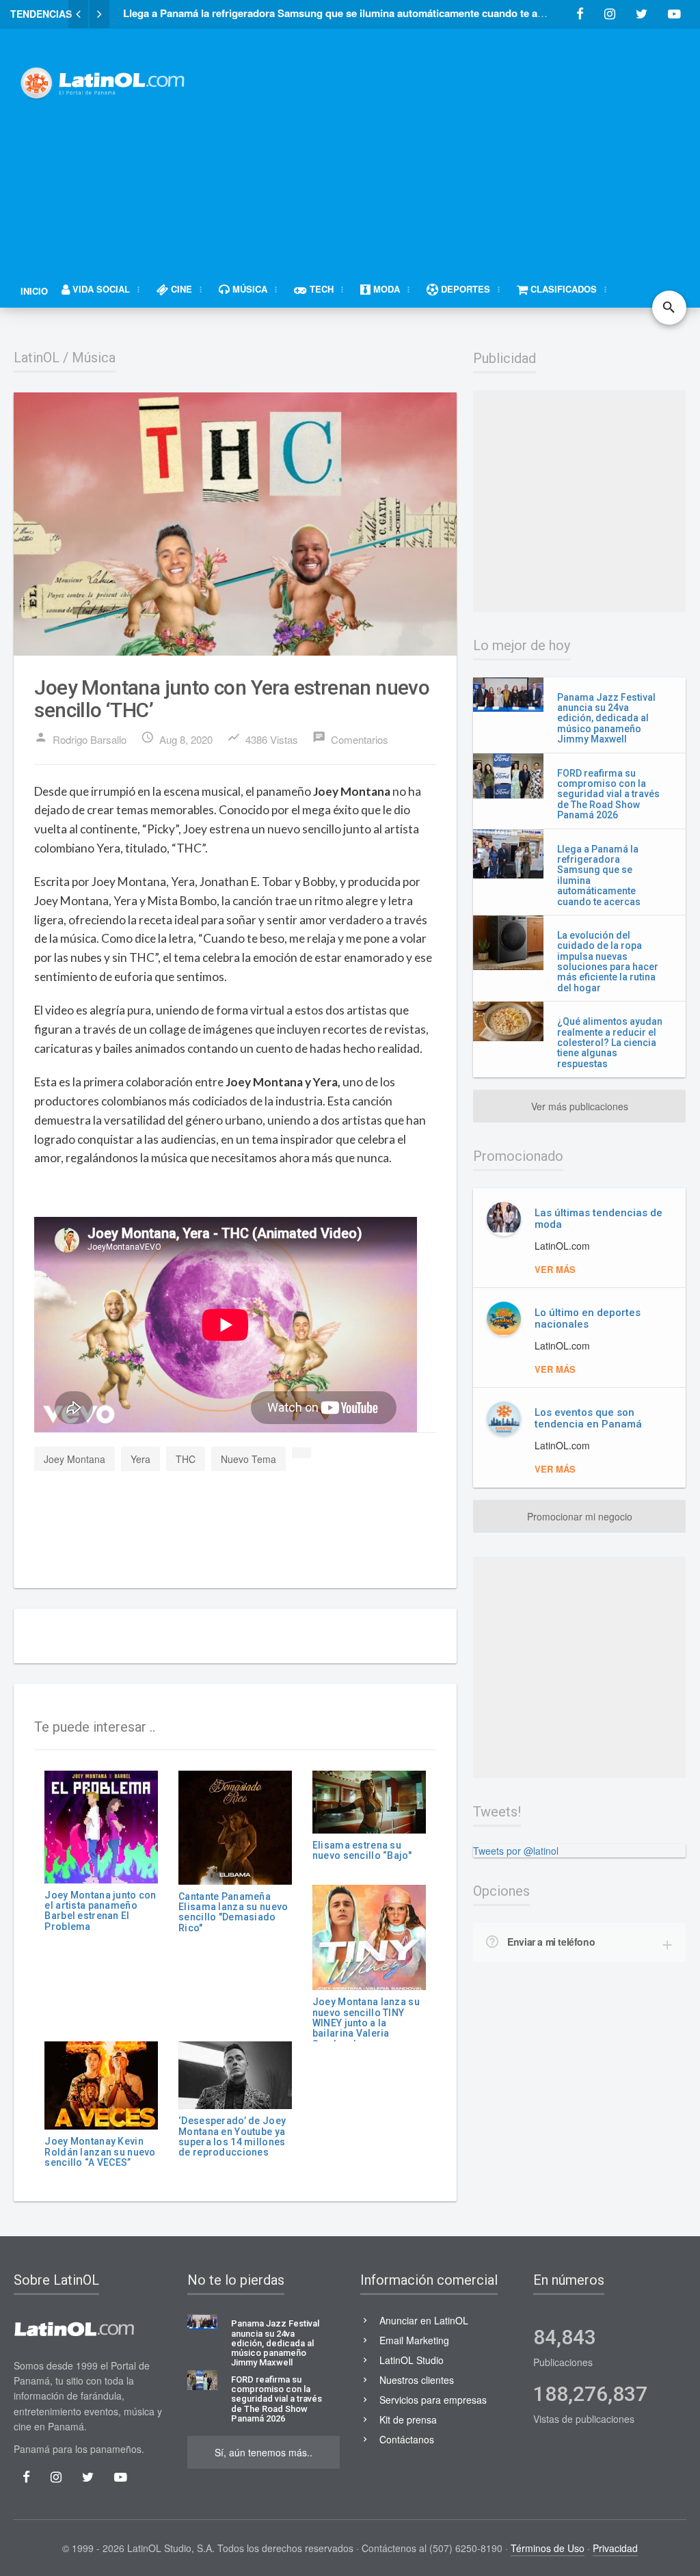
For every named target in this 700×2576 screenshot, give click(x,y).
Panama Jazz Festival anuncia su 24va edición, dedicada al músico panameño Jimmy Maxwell (606, 719)
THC (186, 1459)
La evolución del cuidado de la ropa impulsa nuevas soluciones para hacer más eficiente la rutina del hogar (608, 962)
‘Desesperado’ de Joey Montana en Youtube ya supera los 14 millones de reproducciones (232, 2136)
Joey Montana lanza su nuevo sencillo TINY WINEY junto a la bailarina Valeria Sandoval (366, 2023)
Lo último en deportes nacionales (588, 1318)
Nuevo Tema (248, 1459)
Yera (140, 1459)
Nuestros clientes (417, 2380)
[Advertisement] (457, 142)
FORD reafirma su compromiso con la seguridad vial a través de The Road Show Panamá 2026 (608, 794)
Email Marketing (414, 2340)
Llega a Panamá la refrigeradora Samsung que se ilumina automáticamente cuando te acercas (599, 875)
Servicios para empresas (433, 2400)
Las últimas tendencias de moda (598, 1219)
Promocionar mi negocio (580, 1516)
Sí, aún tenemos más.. (264, 2452)
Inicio (34, 291)
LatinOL (37, 358)
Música (94, 358)
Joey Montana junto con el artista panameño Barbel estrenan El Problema (100, 1911)
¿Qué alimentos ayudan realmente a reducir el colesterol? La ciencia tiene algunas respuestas (610, 1043)
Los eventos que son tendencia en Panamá (588, 1418)
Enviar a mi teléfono (551, 1942)
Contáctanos (407, 2439)
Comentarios (350, 738)
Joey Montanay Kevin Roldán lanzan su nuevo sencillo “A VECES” (100, 2152)
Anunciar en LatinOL (424, 2320)
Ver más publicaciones (580, 1106)
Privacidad (615, 2548)
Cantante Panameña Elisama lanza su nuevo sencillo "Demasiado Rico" (233, 1912)
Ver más (555, 1269)
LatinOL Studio (412, 2360)
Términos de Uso (548, 2548)
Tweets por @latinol (516, 1851)
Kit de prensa (408, 2419)
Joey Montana (75, 1459)
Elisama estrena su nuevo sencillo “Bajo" (362, 1850)
